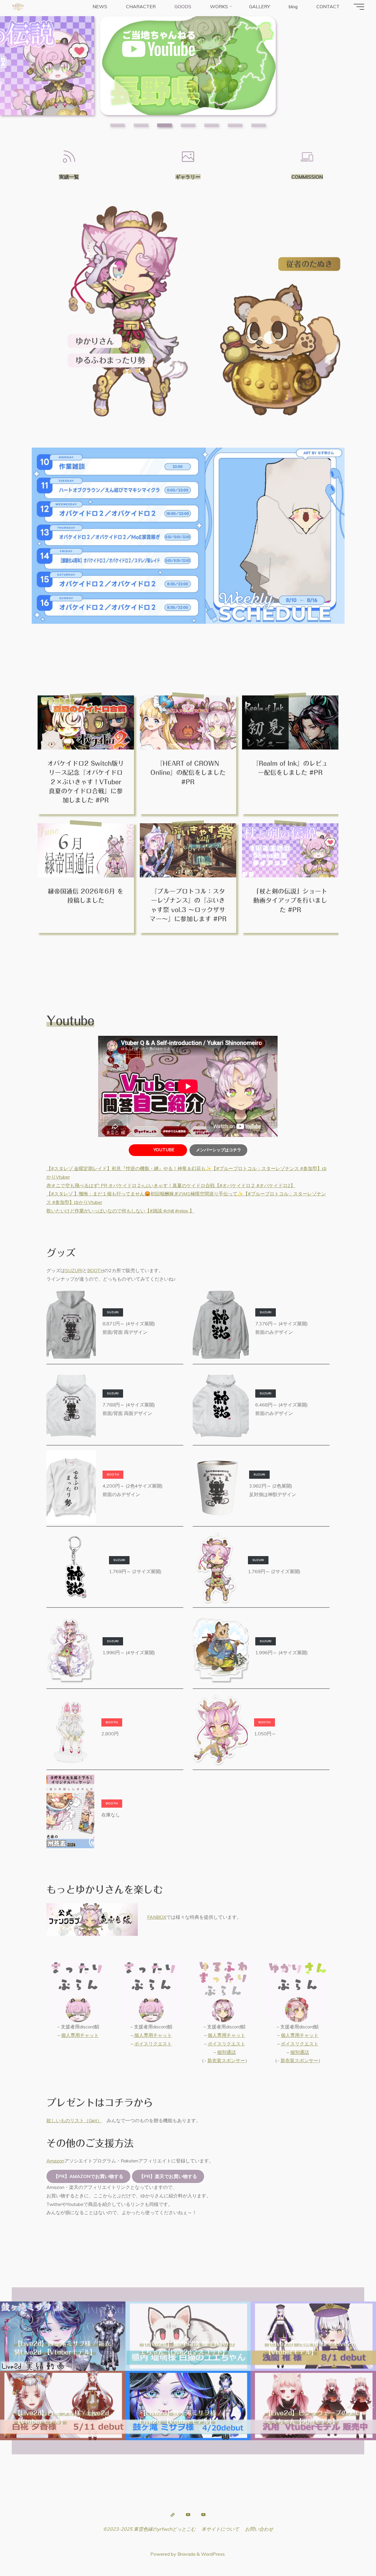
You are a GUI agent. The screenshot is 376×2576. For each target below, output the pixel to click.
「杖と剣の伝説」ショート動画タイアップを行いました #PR (290, 900)
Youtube (164, 1150)
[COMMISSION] (307, 157)
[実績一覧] (69, 157)
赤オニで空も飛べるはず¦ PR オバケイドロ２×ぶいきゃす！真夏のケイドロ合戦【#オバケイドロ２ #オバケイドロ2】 (171, 1185)
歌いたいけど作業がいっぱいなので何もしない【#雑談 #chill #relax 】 (120, 1211)
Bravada (186, 2554)
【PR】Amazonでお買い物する (88, 2176)
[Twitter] (172, 2515)
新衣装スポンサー (226, 2060)
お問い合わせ (259, 2529)
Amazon (55, 2161)
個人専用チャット (80, 2035)
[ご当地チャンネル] (204, 2515)
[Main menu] (359, 7)
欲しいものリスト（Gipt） (74, 2120)
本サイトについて (220, 2529)
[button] (117, 125)
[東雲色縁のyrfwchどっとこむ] (18, 6)
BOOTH (96, 1270)
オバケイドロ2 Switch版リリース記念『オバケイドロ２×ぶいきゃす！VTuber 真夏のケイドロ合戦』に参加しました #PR (86, 782)
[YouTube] (188, 2515)
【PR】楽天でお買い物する (168, 2176)
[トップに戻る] (353, 2553)
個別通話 (226, 2052)
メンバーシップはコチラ (219, 1150)
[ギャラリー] (188, 157)
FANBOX (157, 1917)
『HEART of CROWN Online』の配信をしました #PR (188, 772)
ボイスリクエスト (153, 2044)
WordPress (213, 2554)
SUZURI (74, 1270)
